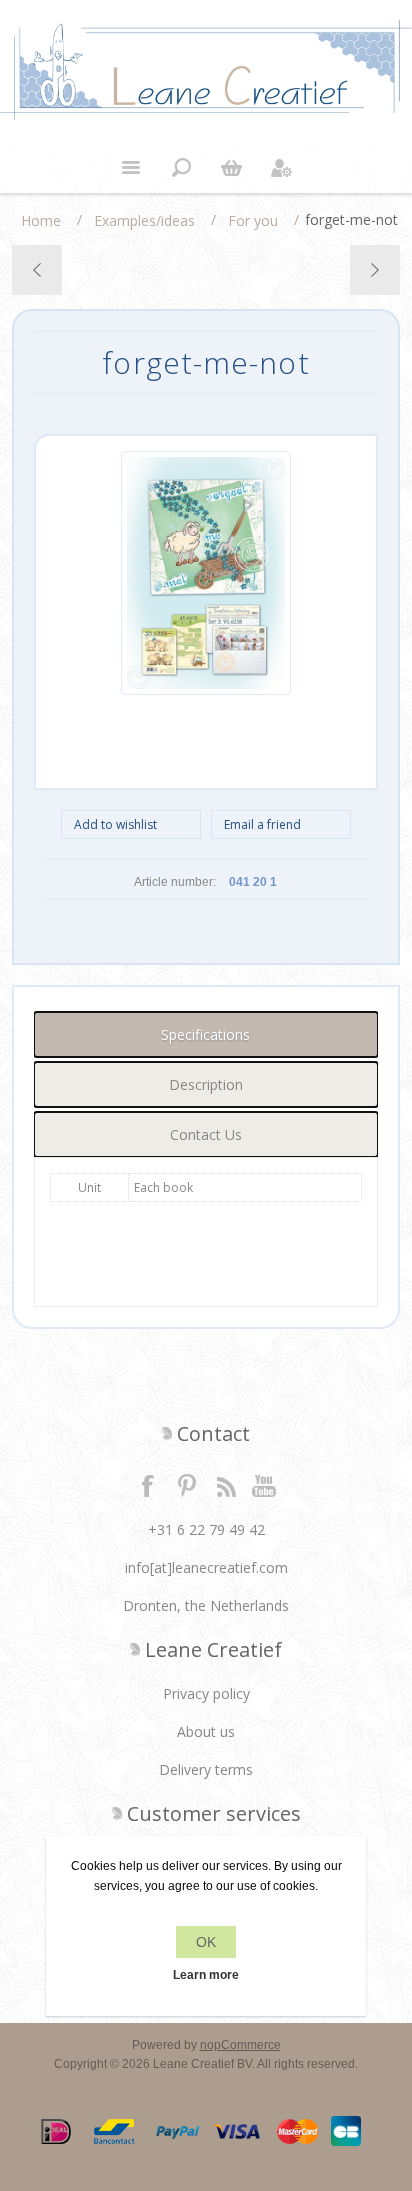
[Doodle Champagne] (374, 270)
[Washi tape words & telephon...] (37, 270)
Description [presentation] (206, 1084)
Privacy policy (206, 1693)
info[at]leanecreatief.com (206, 1567)
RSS (226, 1485)
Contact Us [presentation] (206, 1134)
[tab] (205, 1034)
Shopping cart (231, 168)
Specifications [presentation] (205, 1034)
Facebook (148, 1485)
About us (206, 1731)
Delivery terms (206, 1769)
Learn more (206, 1975)
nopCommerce (240, 2045)
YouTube (265, 1485)
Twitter (187, 1485)
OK (206, 1942)
